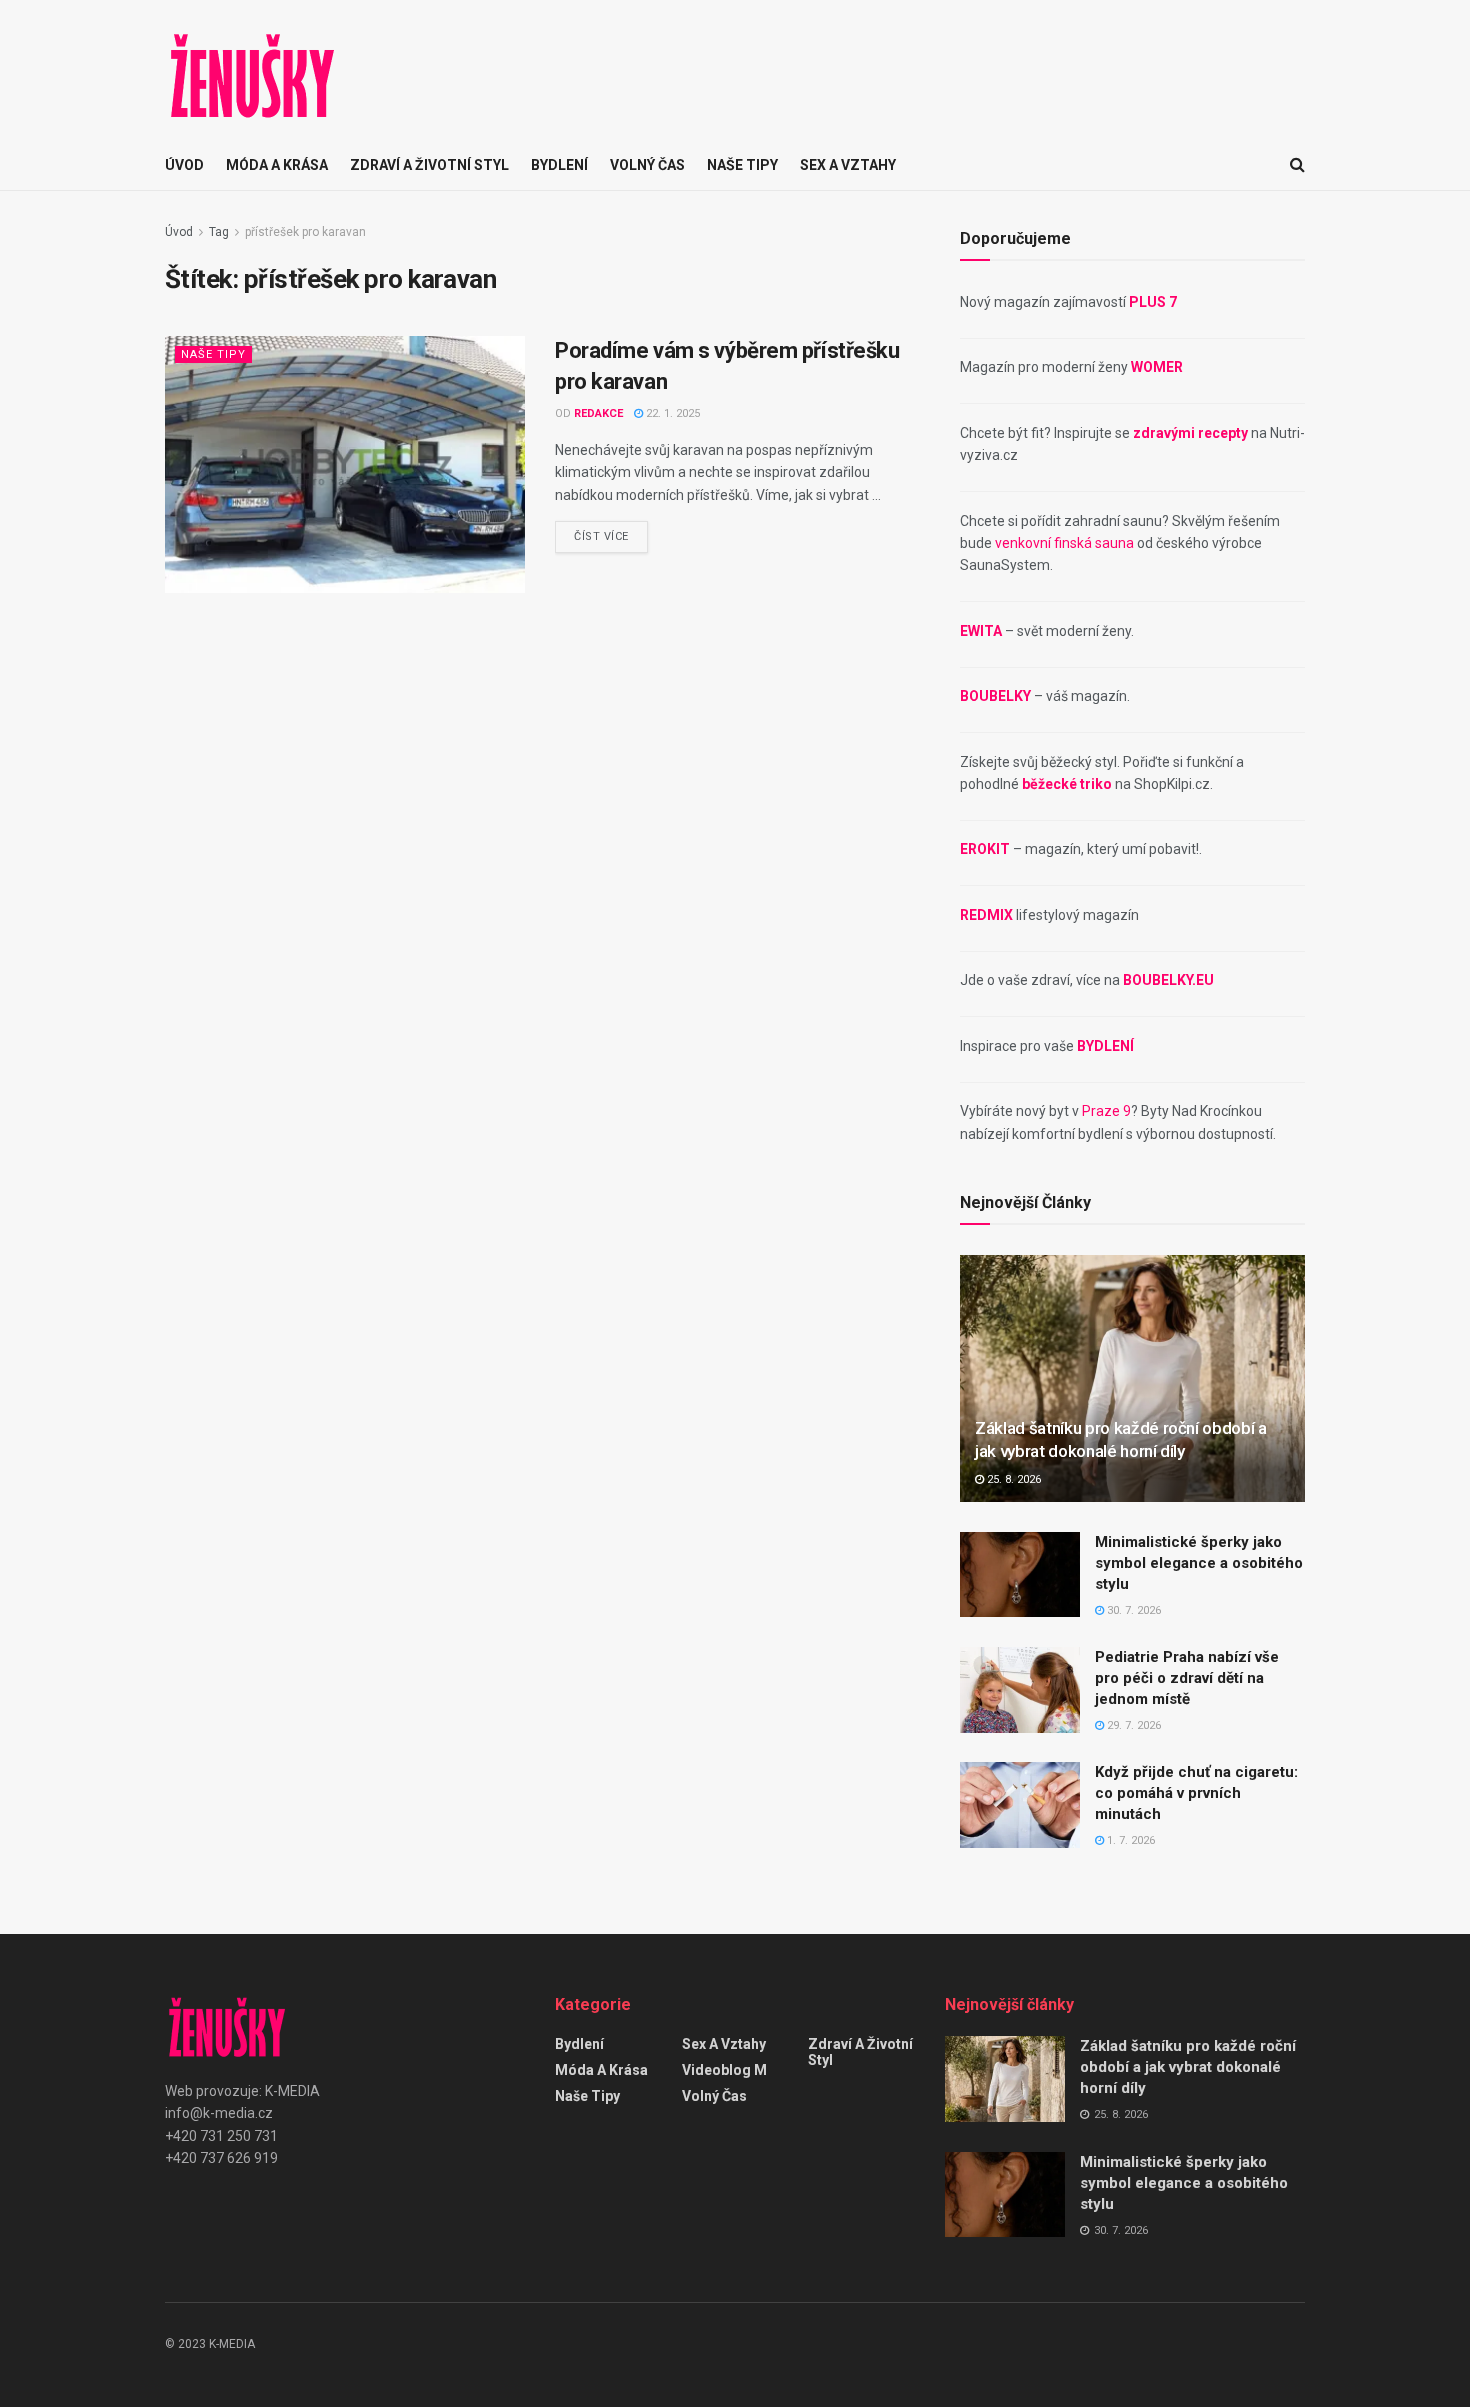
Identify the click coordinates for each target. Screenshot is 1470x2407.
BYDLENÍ (1105, 1046)
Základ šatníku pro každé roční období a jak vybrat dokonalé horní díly (1188, 2067)
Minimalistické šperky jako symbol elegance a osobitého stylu (1199, 1563)
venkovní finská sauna (1064, 543)
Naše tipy (742, 165)
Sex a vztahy (848, 165)
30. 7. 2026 (1132, 1610)
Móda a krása (277, 165)
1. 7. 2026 (1129, 1840)
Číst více (601, 536)
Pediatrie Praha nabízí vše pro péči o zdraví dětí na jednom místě (1187, 1678)
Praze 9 (1106, 1111)
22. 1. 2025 (671, 413)
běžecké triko (1067, 784)
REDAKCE (598, 413)
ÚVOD (184, 165)
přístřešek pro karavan (305, 232)
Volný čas (647, 165)
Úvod (179, 232)
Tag (219, 232)
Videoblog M (724, 2070)
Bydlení (559, 165)
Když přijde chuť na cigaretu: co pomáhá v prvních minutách (1196, 1793)
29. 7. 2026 (1132, 1725)
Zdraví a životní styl (429, 165)
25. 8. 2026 (1012, 1479)
